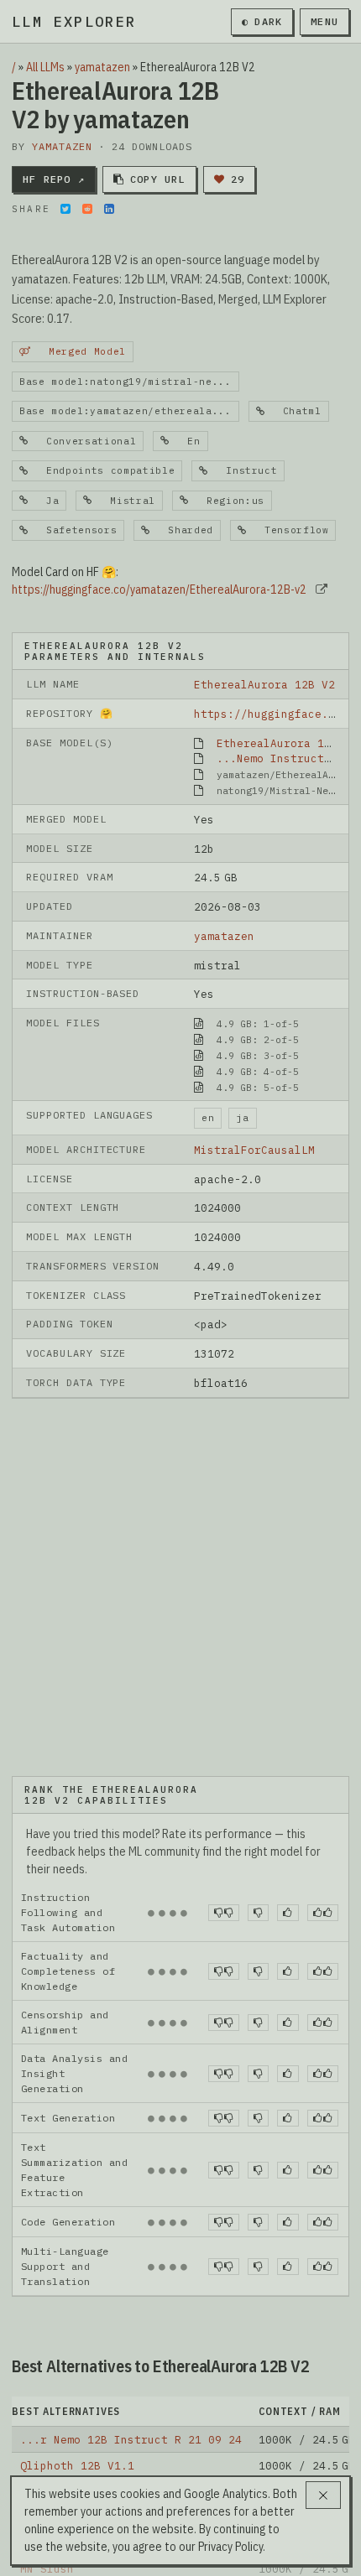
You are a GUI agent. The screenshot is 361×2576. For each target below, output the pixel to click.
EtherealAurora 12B (277, 743)
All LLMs (45, 67)
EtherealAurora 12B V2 (264, 684)
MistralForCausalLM (254, 1150)
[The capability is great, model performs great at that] (323, 1913)
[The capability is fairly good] (288, 1913)
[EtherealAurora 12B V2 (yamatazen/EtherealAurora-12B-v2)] (180, 1586)
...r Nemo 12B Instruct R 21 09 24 (131, 2439)
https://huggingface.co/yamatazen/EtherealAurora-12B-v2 (159, 589)
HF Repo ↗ (54, 179)
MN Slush (47, 2568)
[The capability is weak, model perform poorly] (224, 1913)
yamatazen (102, 67)
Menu (324, 21)
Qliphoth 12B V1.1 (77, 2465)
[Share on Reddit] (87, 209)
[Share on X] (65, 209)
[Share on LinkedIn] (109, 209)
